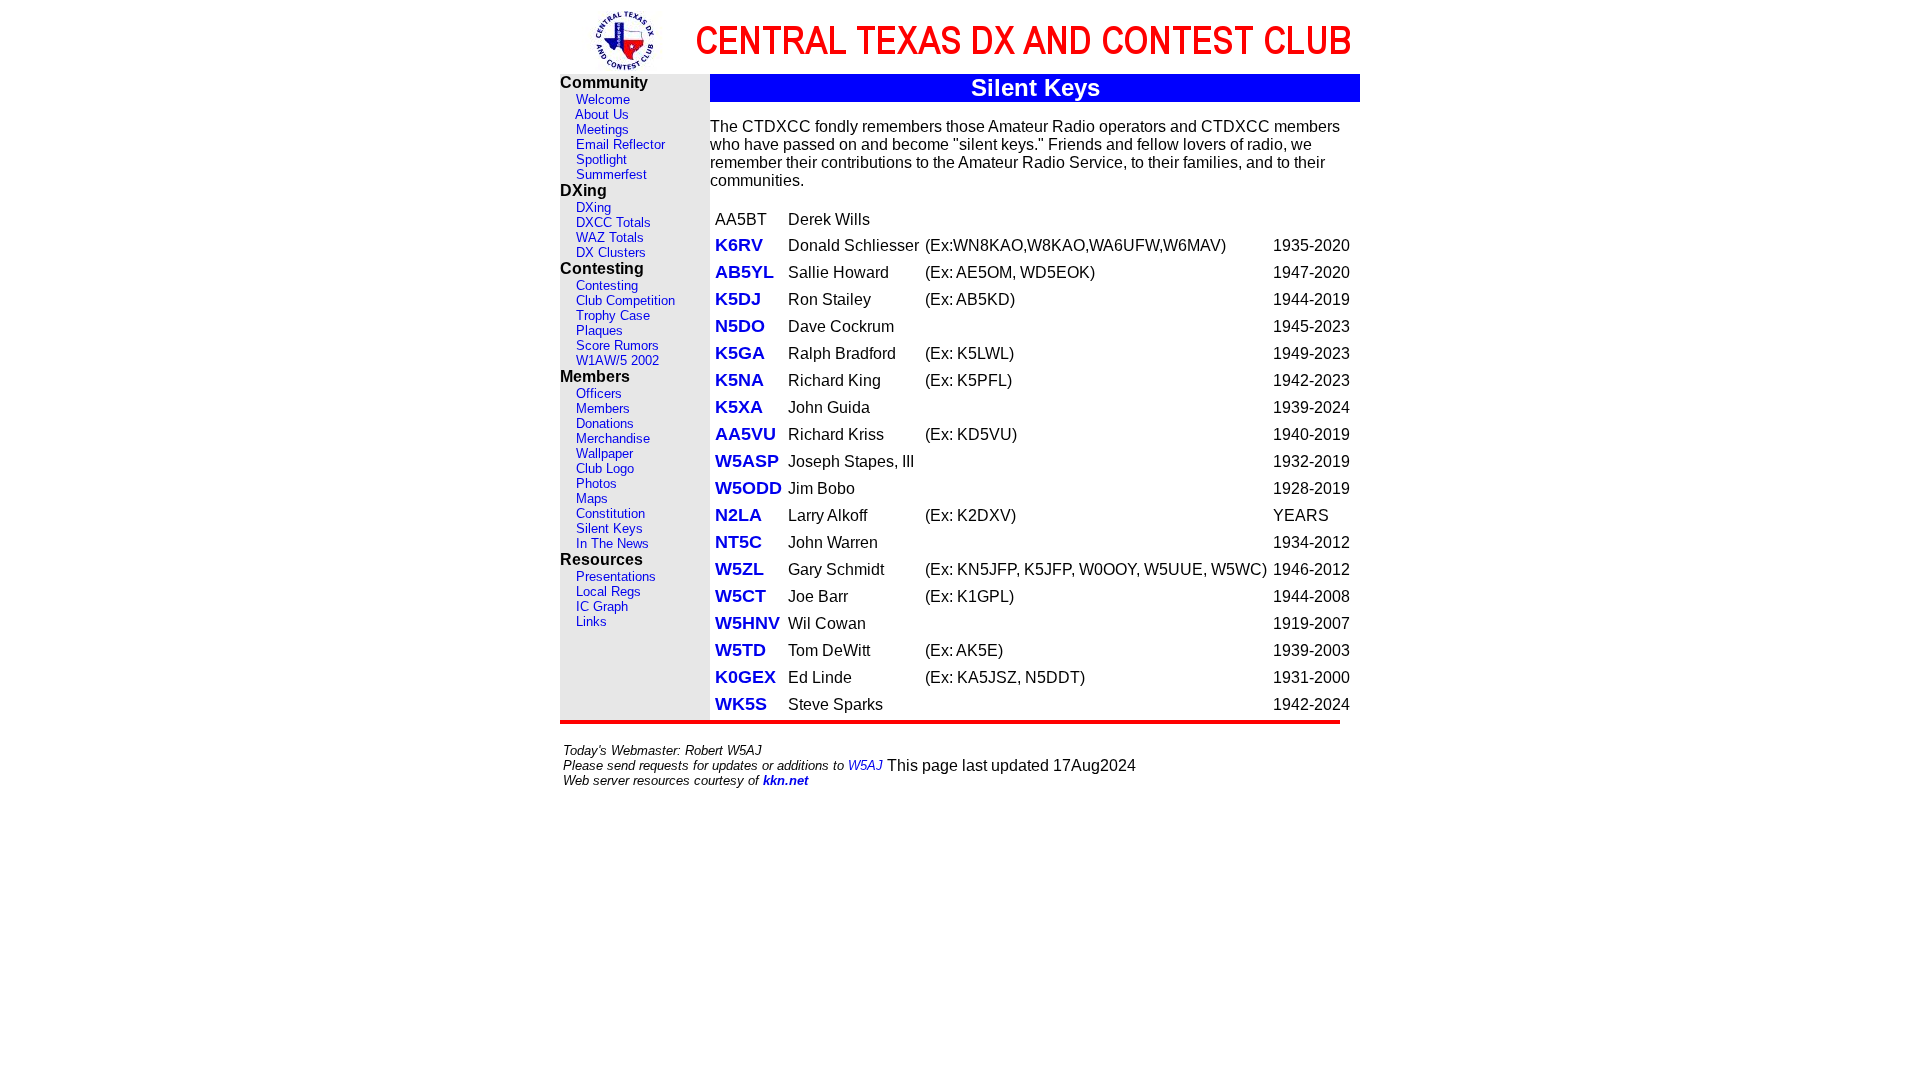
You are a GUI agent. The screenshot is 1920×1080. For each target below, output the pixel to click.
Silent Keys (609, 528)
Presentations (616, 576)
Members (603, 408)
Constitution (610, 513)
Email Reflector (620, 144)
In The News (612, 543)
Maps (592, 498)
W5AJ (865, 765)
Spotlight (601, 159)
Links (591, 621)
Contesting (607, 285)
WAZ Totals (610, 237)
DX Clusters (611, 252)
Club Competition (625, 300)
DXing (593, 207)
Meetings (602, 129)
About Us (602, 114)
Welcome (603, 99)
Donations (605, 423)
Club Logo (605, 468)
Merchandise (613, 438)
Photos (596, 483)
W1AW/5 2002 (617, 360)
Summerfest (611, 174)
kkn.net (785, 780)
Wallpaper (604, 453)
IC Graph (602, 606)
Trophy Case (613, 315)
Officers (599, 393)
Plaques (599, 330)
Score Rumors (617, 345)
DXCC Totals (613, 222)
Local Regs (608, 591)
